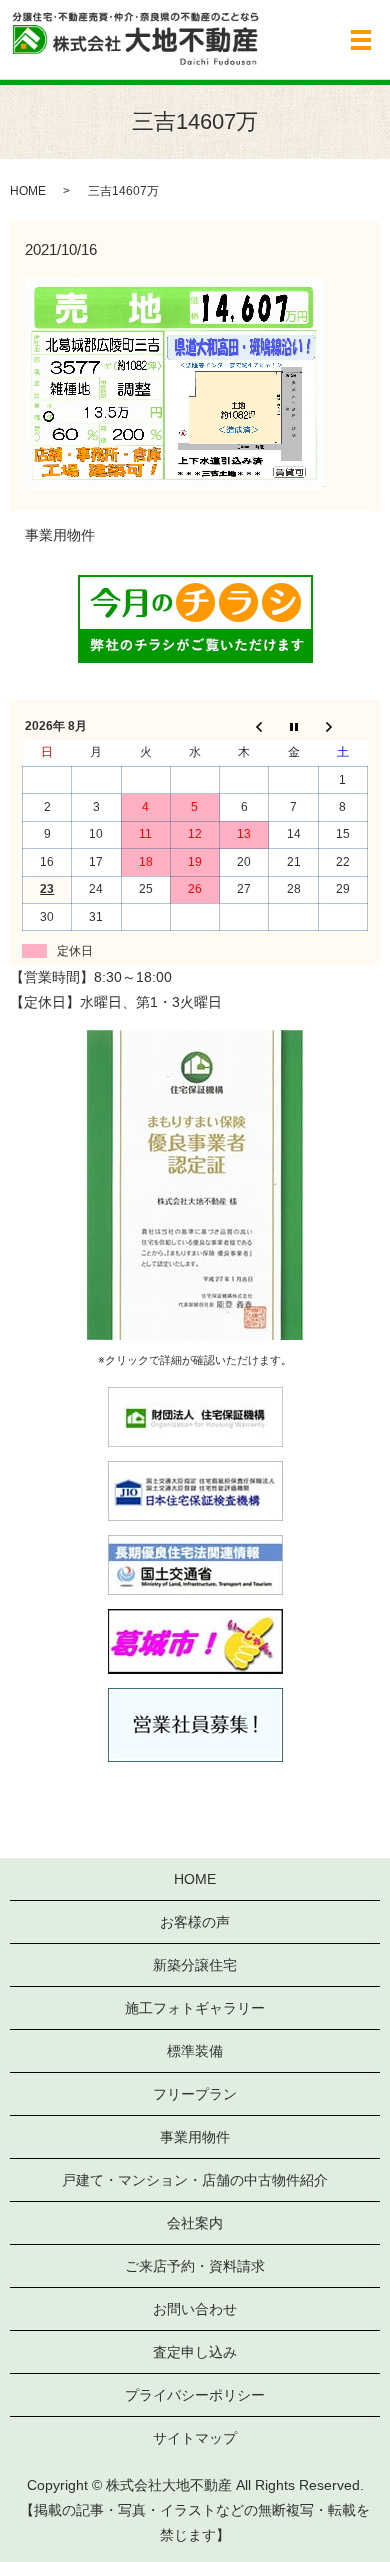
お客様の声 (195, 1922)
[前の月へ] (244, 726)
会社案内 (195, 2223)
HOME (28, 191)
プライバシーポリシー (195, 2395)
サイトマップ (195, 2438)
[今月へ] (293, 726)
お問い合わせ (195, 2309)
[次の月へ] (342, 726)
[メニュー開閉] (361, 40)
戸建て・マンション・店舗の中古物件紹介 (195, 2180)
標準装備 (195, 2051)
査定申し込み (195, 2352)
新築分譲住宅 (195, 1965)
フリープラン (195, 2094)
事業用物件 (60, 535)
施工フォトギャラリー (195, 2008)
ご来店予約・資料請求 (195, 2266)
